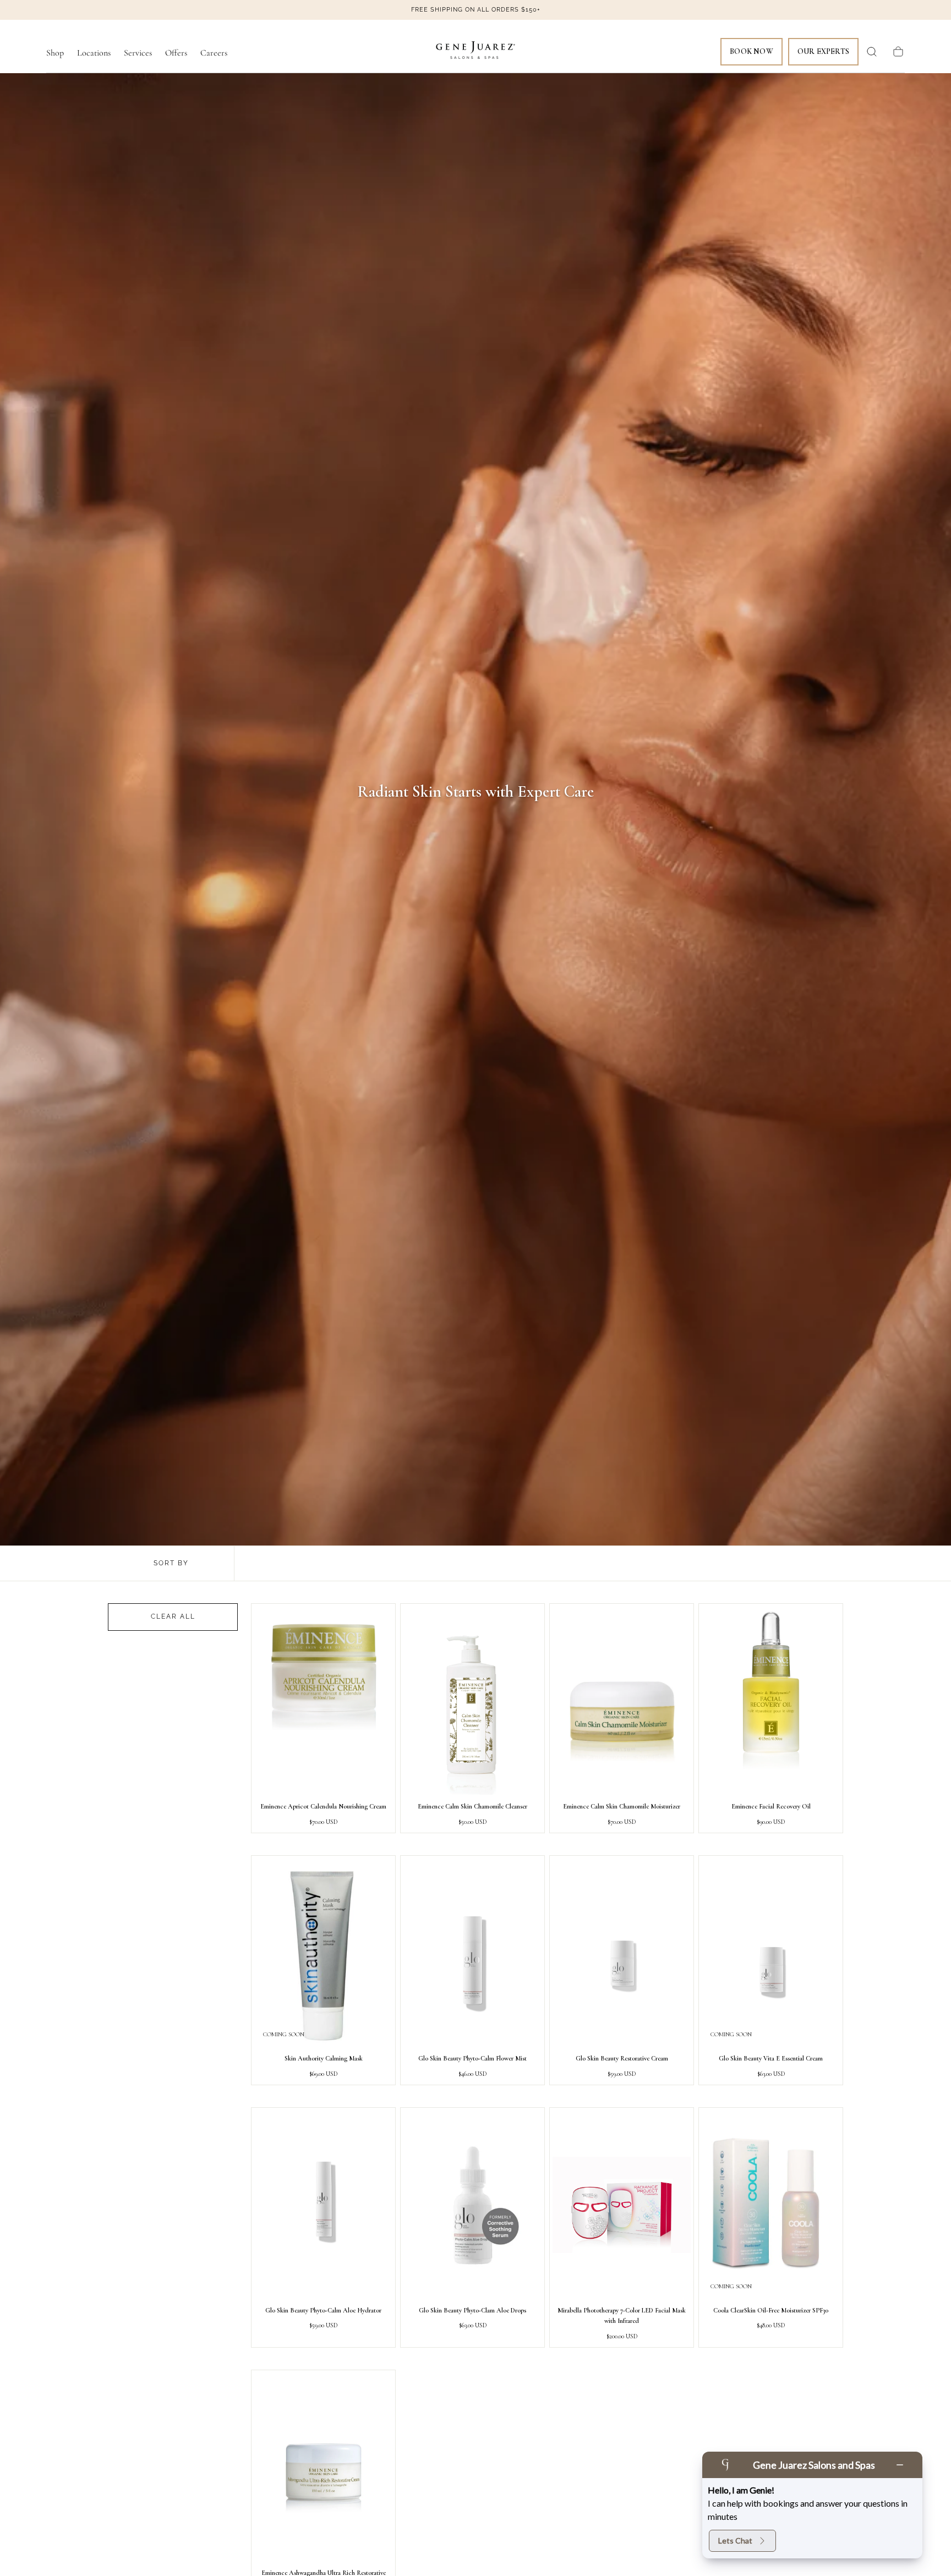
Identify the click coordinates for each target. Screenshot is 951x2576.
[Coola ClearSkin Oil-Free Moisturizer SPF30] (771, 2205)
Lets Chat (735, 2541)
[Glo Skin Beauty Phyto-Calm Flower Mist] (472, 1953)
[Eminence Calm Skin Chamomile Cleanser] (472, 1701)
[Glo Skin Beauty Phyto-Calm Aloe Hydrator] (323, 2205)
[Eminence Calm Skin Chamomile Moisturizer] (622, 1701)
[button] (872, 52)
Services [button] (138, 53)
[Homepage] (475, 52)
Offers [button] (176, 53)
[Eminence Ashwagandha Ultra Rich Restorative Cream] (323, 2467)
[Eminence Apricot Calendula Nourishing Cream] (323, 1701)
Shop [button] (55, 53)
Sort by (171, 1563)
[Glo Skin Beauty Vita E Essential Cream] (771, 1953)
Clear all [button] (173, 1616)
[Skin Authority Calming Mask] (323, 1953)
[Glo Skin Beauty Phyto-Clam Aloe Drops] (472, 2205)
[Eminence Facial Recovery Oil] (771, 1701)
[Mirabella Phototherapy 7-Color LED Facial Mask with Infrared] (622, 2205)
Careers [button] (214, 53)
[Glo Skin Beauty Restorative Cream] (622, 1953)
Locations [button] (94, 53)
